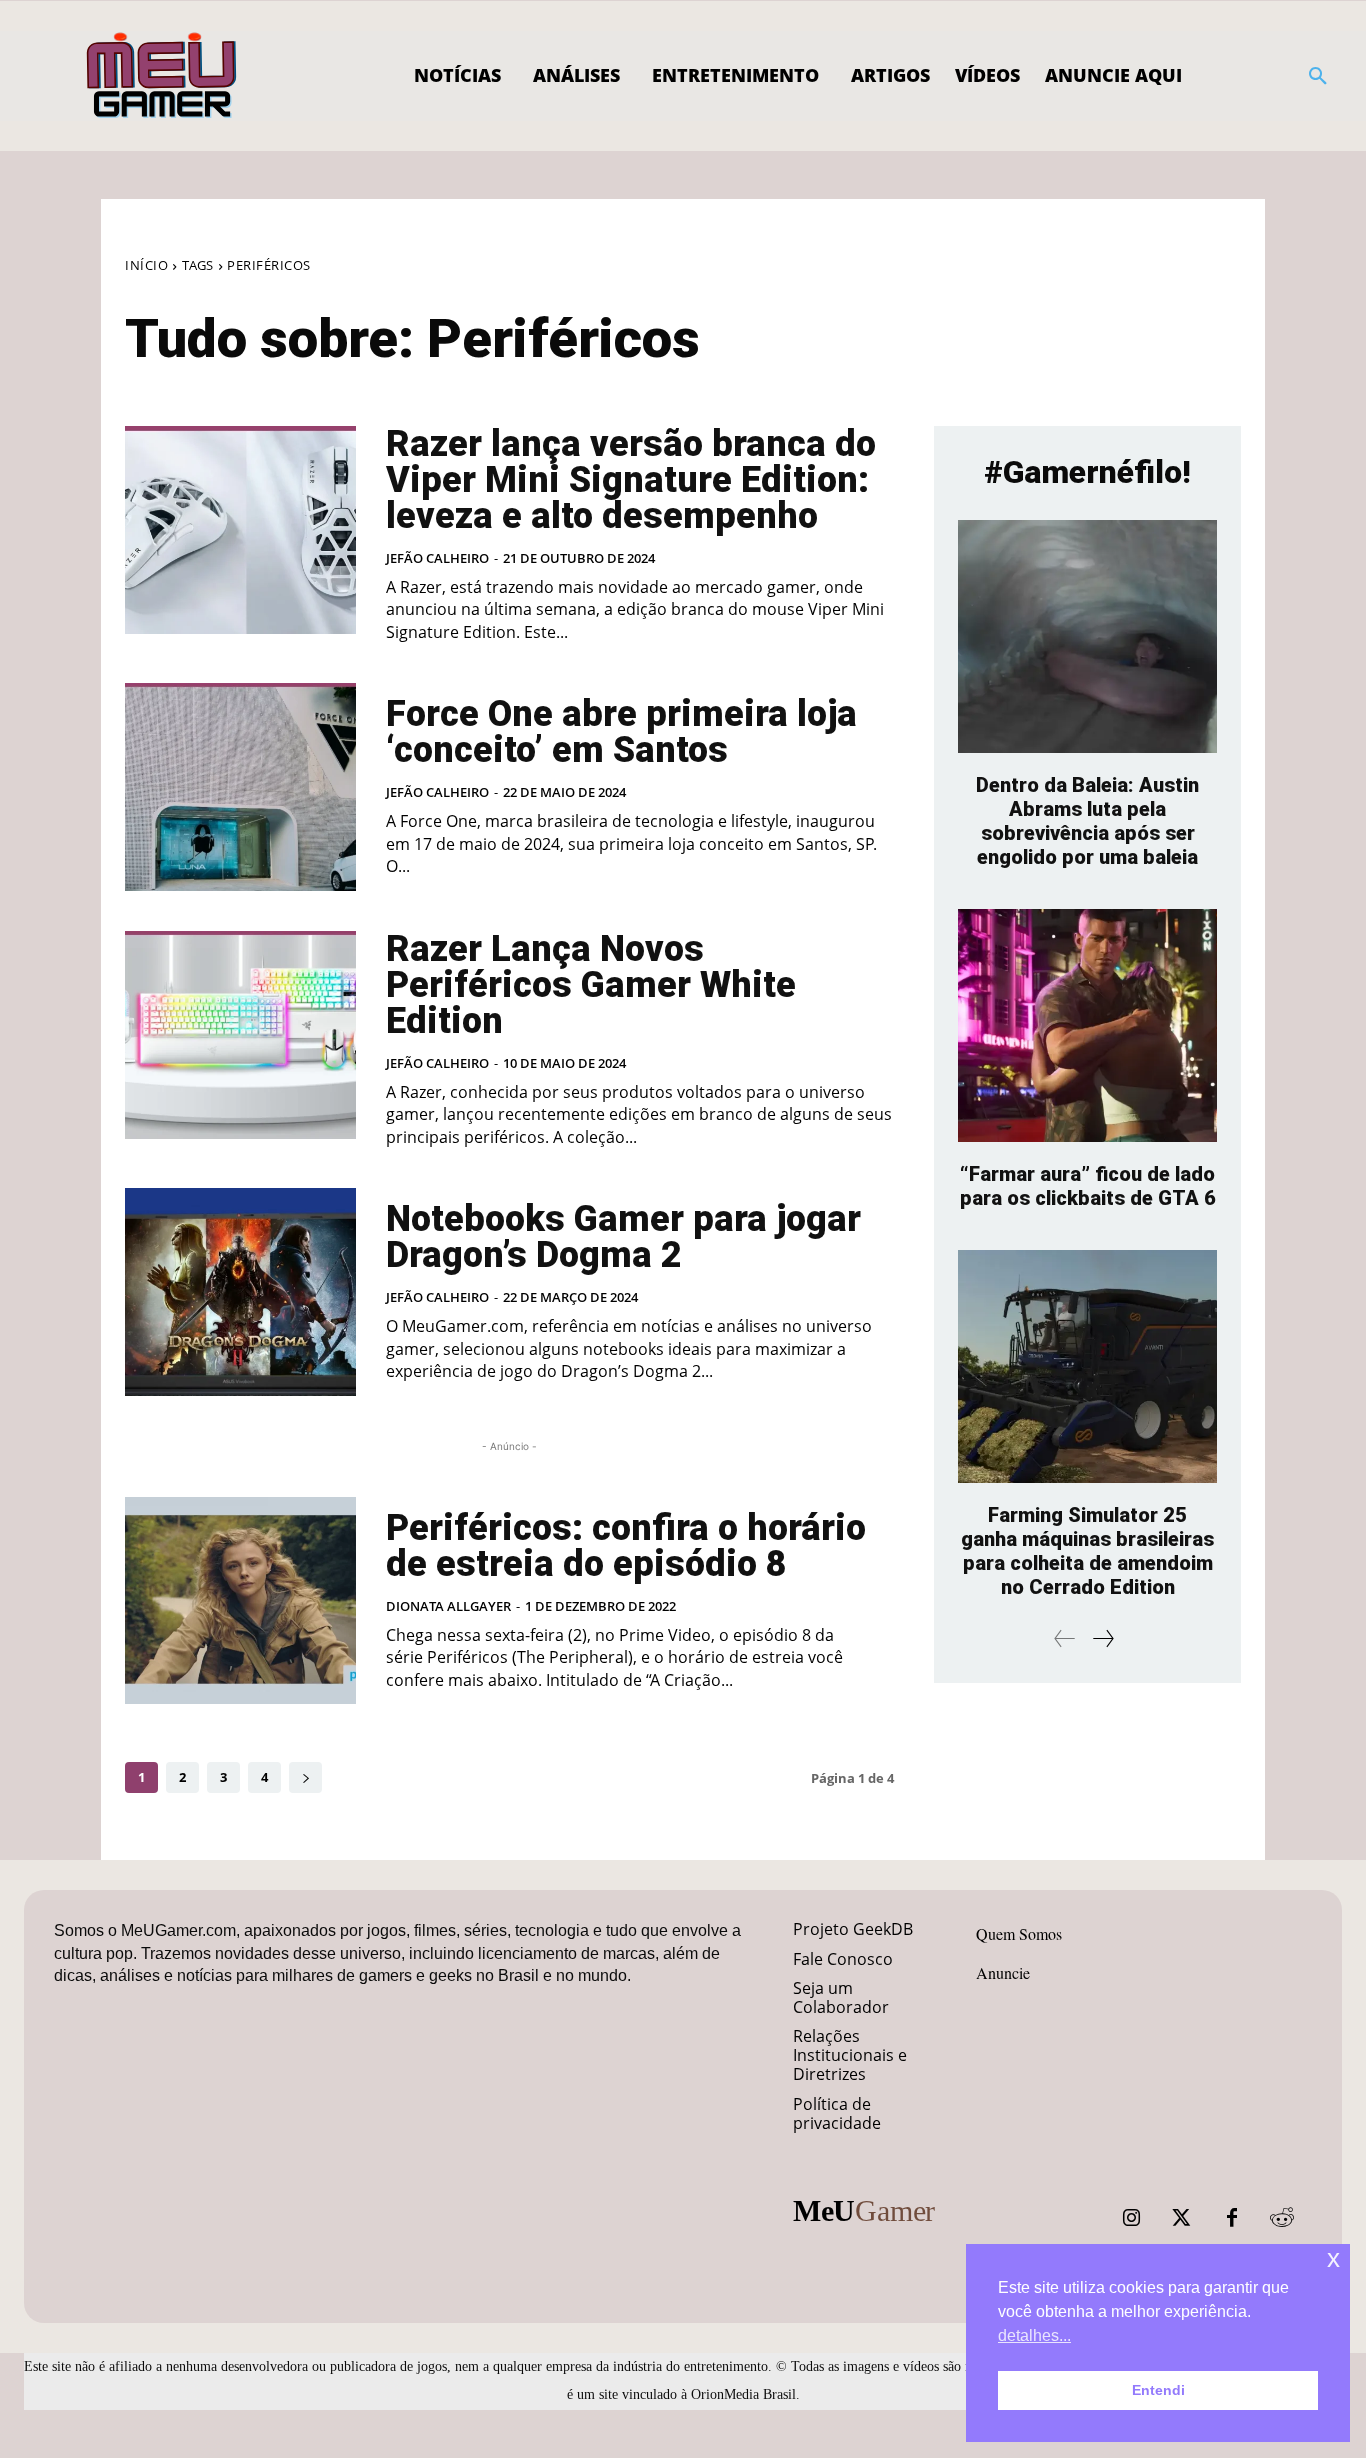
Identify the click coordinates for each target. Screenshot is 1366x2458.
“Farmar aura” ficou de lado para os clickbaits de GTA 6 (1088, 1186)
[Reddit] (1282, 2218)
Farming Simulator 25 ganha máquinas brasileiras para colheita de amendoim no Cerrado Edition (1087, 1551)
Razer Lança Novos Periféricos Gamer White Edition (591, 985)
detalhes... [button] (1034, 2335)
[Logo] (162, 76)
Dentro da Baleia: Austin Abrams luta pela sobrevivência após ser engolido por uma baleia (1087, 821)
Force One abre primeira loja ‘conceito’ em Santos (621, 732)
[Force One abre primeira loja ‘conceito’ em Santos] (240, 787)
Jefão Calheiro (437, 558)
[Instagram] (1132, 2218)
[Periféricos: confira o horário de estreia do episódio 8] (240, 1601)
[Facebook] (1232, 2218)
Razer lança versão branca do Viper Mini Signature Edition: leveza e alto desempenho (631, 480)
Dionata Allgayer (448, 1606)
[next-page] (305, 1777)
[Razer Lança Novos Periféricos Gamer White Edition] (240, 1035)
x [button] (1333, 2258)
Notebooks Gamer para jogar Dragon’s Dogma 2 (623, 1237)
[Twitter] (1182, 2218)
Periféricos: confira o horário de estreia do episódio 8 (626, 1546)
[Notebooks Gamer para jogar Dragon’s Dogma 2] (240, 1292)
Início (146, 265)
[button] (1318, 76)
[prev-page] (1065, 1638)
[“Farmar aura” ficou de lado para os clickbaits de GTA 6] (1087, 1025)
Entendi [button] (1158, 2390)
